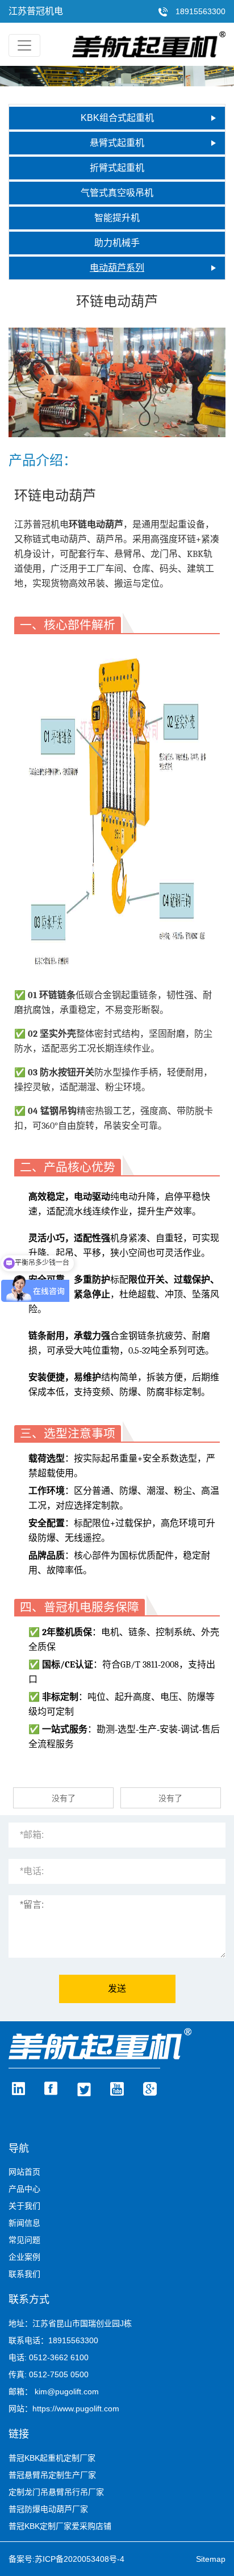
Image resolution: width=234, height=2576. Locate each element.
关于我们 (24, 2206)
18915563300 (199, 11)
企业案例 (24, 2257)
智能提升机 (117, 218)
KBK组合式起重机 (117, 118)
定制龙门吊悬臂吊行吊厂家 (56, 2492)
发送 (117, 1989)
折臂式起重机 (117, 168)
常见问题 (24, 2240)
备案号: (22, 2559)
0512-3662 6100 (59, 2357)
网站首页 (24, 2172)
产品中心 (24, 2189)
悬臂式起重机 (117, 143)
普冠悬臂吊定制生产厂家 (52, 2475)
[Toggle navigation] (24, 45)
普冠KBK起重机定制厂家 (52, 2458)
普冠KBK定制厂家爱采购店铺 (60, 2526)
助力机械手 (117, 243)
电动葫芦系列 (117, 268)
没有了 (64, 1798)
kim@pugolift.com (67, 2391)
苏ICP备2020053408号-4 (80, 2559)
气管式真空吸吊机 (117, 193)
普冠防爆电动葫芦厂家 (48, 2509)
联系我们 (24, 2274)
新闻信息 (24, 2223)
